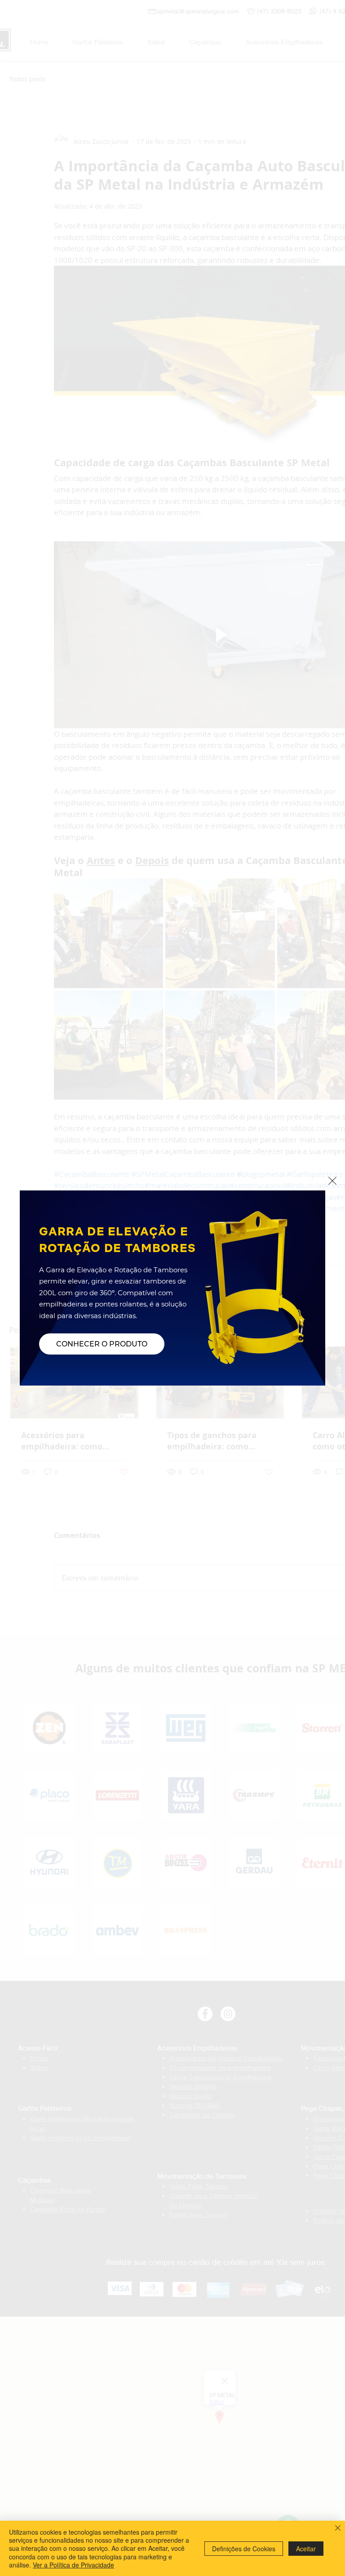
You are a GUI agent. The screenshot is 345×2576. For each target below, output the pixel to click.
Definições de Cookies (244, 2549)
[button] (332, 1181)
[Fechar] (338, 2529)
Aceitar (306, 2549)
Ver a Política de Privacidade (73, 2565)
